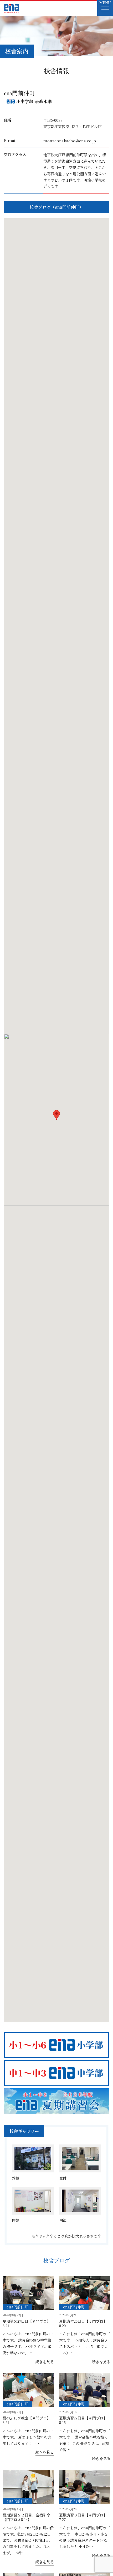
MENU (105, 3)
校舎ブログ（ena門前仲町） (56, 207)
